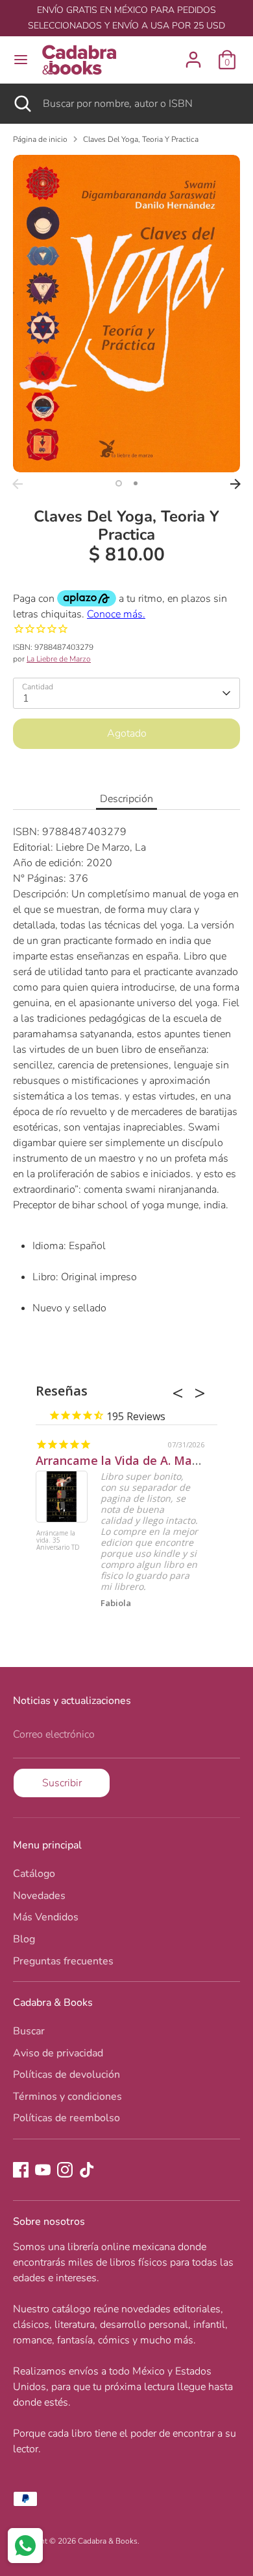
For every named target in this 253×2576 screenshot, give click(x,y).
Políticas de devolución (66, 2075)
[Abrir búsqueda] (21, 104)
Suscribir (62, 1783)
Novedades (39, 1896)
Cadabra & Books (108, 2541)
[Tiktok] (87, 2170)
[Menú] (21, 60)
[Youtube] (43, 2170)
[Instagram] (65, 2170)
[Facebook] (21, 2170)
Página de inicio (40, 139)
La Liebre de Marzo (59, 659)
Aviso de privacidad (58, 2053)
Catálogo (34, 1874)
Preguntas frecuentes (63, 1961)
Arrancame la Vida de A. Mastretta (134, 1460)
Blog (24, 1939)
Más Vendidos (46, 1917)
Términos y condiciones (67, 2097)
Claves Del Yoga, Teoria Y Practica (141, 139)
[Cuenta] (193, 54)
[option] (126, 314)
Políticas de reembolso (66, 2118)
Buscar (29, 2031)
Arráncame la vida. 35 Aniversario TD (58, 1541)
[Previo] (18, 484)
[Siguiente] (235, 484)
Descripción (126, 799)
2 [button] (136, 483)
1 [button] (119, 483)
